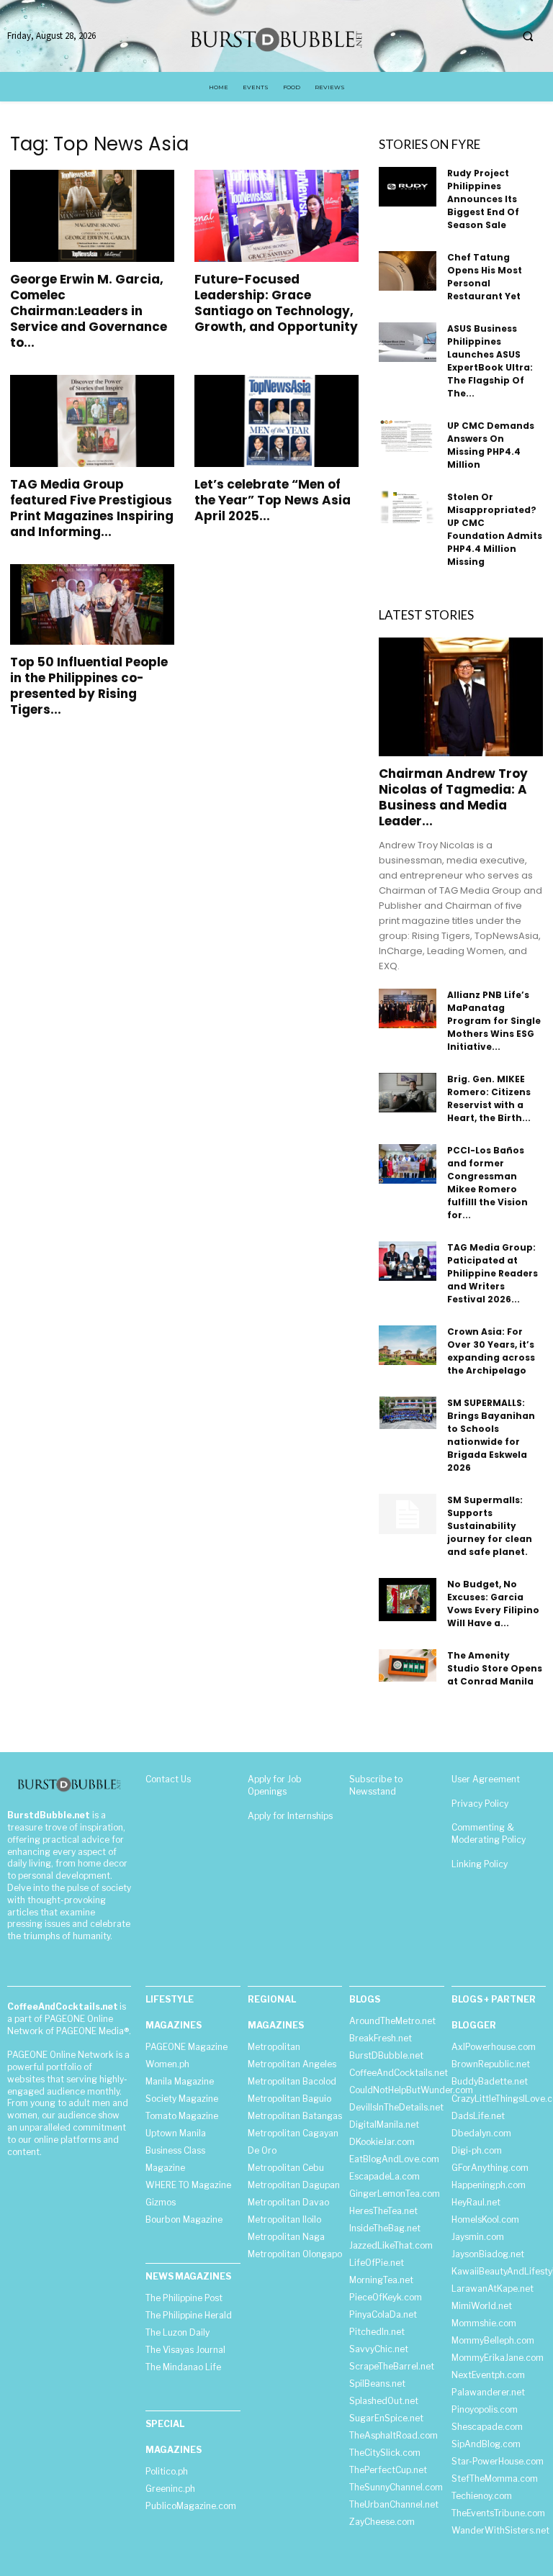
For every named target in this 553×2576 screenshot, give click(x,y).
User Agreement (486, 1779)
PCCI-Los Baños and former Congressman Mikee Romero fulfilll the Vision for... (487, 1183)
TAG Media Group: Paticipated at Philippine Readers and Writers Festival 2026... (493, 1273)
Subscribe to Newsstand (376, 1785)
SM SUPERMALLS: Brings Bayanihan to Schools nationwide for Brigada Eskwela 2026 (491, 1435)
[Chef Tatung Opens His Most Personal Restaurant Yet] (408, 271)
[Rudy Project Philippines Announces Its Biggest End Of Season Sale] (408, 187)
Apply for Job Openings (275, 1785)
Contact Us (168, 1779)
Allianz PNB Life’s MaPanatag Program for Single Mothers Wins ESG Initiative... (494, 1021)
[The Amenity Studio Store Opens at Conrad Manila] (408, 1665)
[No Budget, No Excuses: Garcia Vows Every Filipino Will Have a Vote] (408, 1600)
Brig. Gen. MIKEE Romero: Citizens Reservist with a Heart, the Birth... (489, 1098)
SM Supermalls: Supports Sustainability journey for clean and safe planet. (490, 1526)
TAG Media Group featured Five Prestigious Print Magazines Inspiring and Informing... (92, 508)
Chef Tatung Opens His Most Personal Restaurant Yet (485, 277)
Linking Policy (480, 1864)
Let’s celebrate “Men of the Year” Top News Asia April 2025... (273, 500)
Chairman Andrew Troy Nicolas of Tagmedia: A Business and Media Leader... (453, 797)
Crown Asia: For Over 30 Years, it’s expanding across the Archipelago (491, 1351)
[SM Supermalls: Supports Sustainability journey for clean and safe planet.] (408, 1514)
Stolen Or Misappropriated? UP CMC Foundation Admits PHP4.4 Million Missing (495, 529)
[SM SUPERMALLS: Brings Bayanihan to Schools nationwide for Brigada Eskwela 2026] (408, 1413)
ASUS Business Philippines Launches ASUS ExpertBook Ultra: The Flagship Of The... (490, 361)
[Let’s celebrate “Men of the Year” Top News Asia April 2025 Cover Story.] (276, 421)
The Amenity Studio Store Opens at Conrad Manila (495, 1668)
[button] (528, 37)
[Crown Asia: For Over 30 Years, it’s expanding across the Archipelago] (408, 1345)
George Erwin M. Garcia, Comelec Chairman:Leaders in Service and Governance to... (89, 311)
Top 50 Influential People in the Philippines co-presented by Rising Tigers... (89, 686)
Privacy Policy (480, 1804)
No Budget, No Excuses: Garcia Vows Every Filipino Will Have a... (493, 1604)
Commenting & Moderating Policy (489, 1833)
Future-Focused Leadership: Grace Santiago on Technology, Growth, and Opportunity (276, 303)
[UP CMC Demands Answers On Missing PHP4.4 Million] (408, 436)
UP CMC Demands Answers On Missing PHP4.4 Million (491, 445)
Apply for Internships (290, 1816)
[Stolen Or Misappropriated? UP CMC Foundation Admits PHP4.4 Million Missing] (408, 507)
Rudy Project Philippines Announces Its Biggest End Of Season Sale (483, 199)
